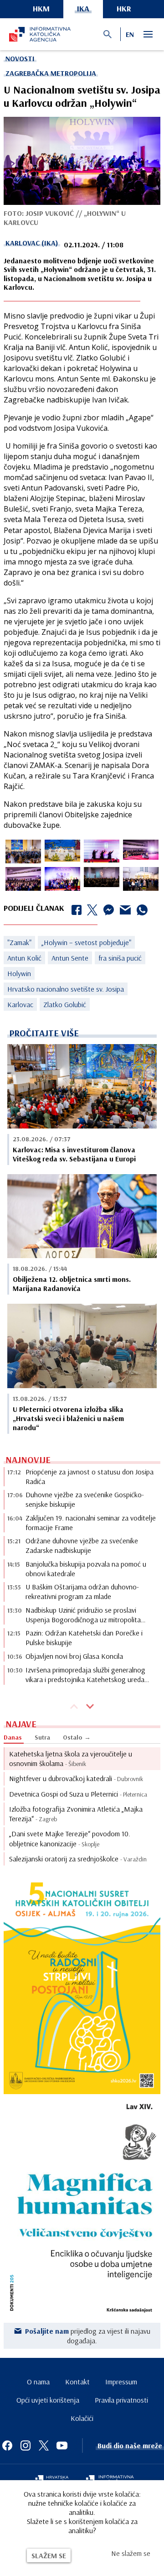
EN (130, 34)
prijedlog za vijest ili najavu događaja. (88, 2336)
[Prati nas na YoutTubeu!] (62, 2445)
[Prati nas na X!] (44, 2445)
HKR (124, 8)
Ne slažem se (131, 2553)
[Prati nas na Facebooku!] (7, 2445)
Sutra (42, 1737)
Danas (13, 1737)
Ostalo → (77, 1737)
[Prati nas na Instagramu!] (26, 2445)
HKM (41, 8)
